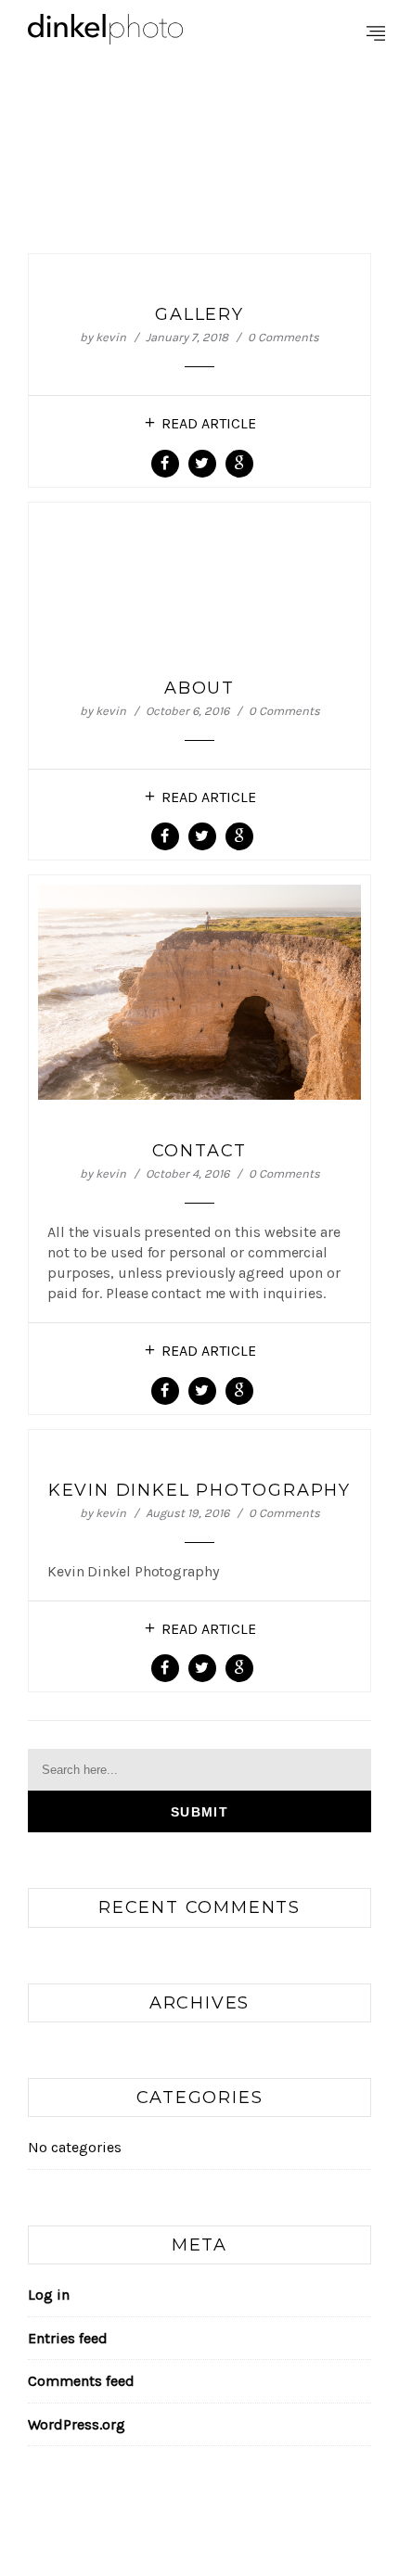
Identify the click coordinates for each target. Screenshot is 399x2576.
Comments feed (81, 2381)
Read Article (209, 423)
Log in (49, 2295)
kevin (111, 337)
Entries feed (68, 2338)
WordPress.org (77, 2424)
